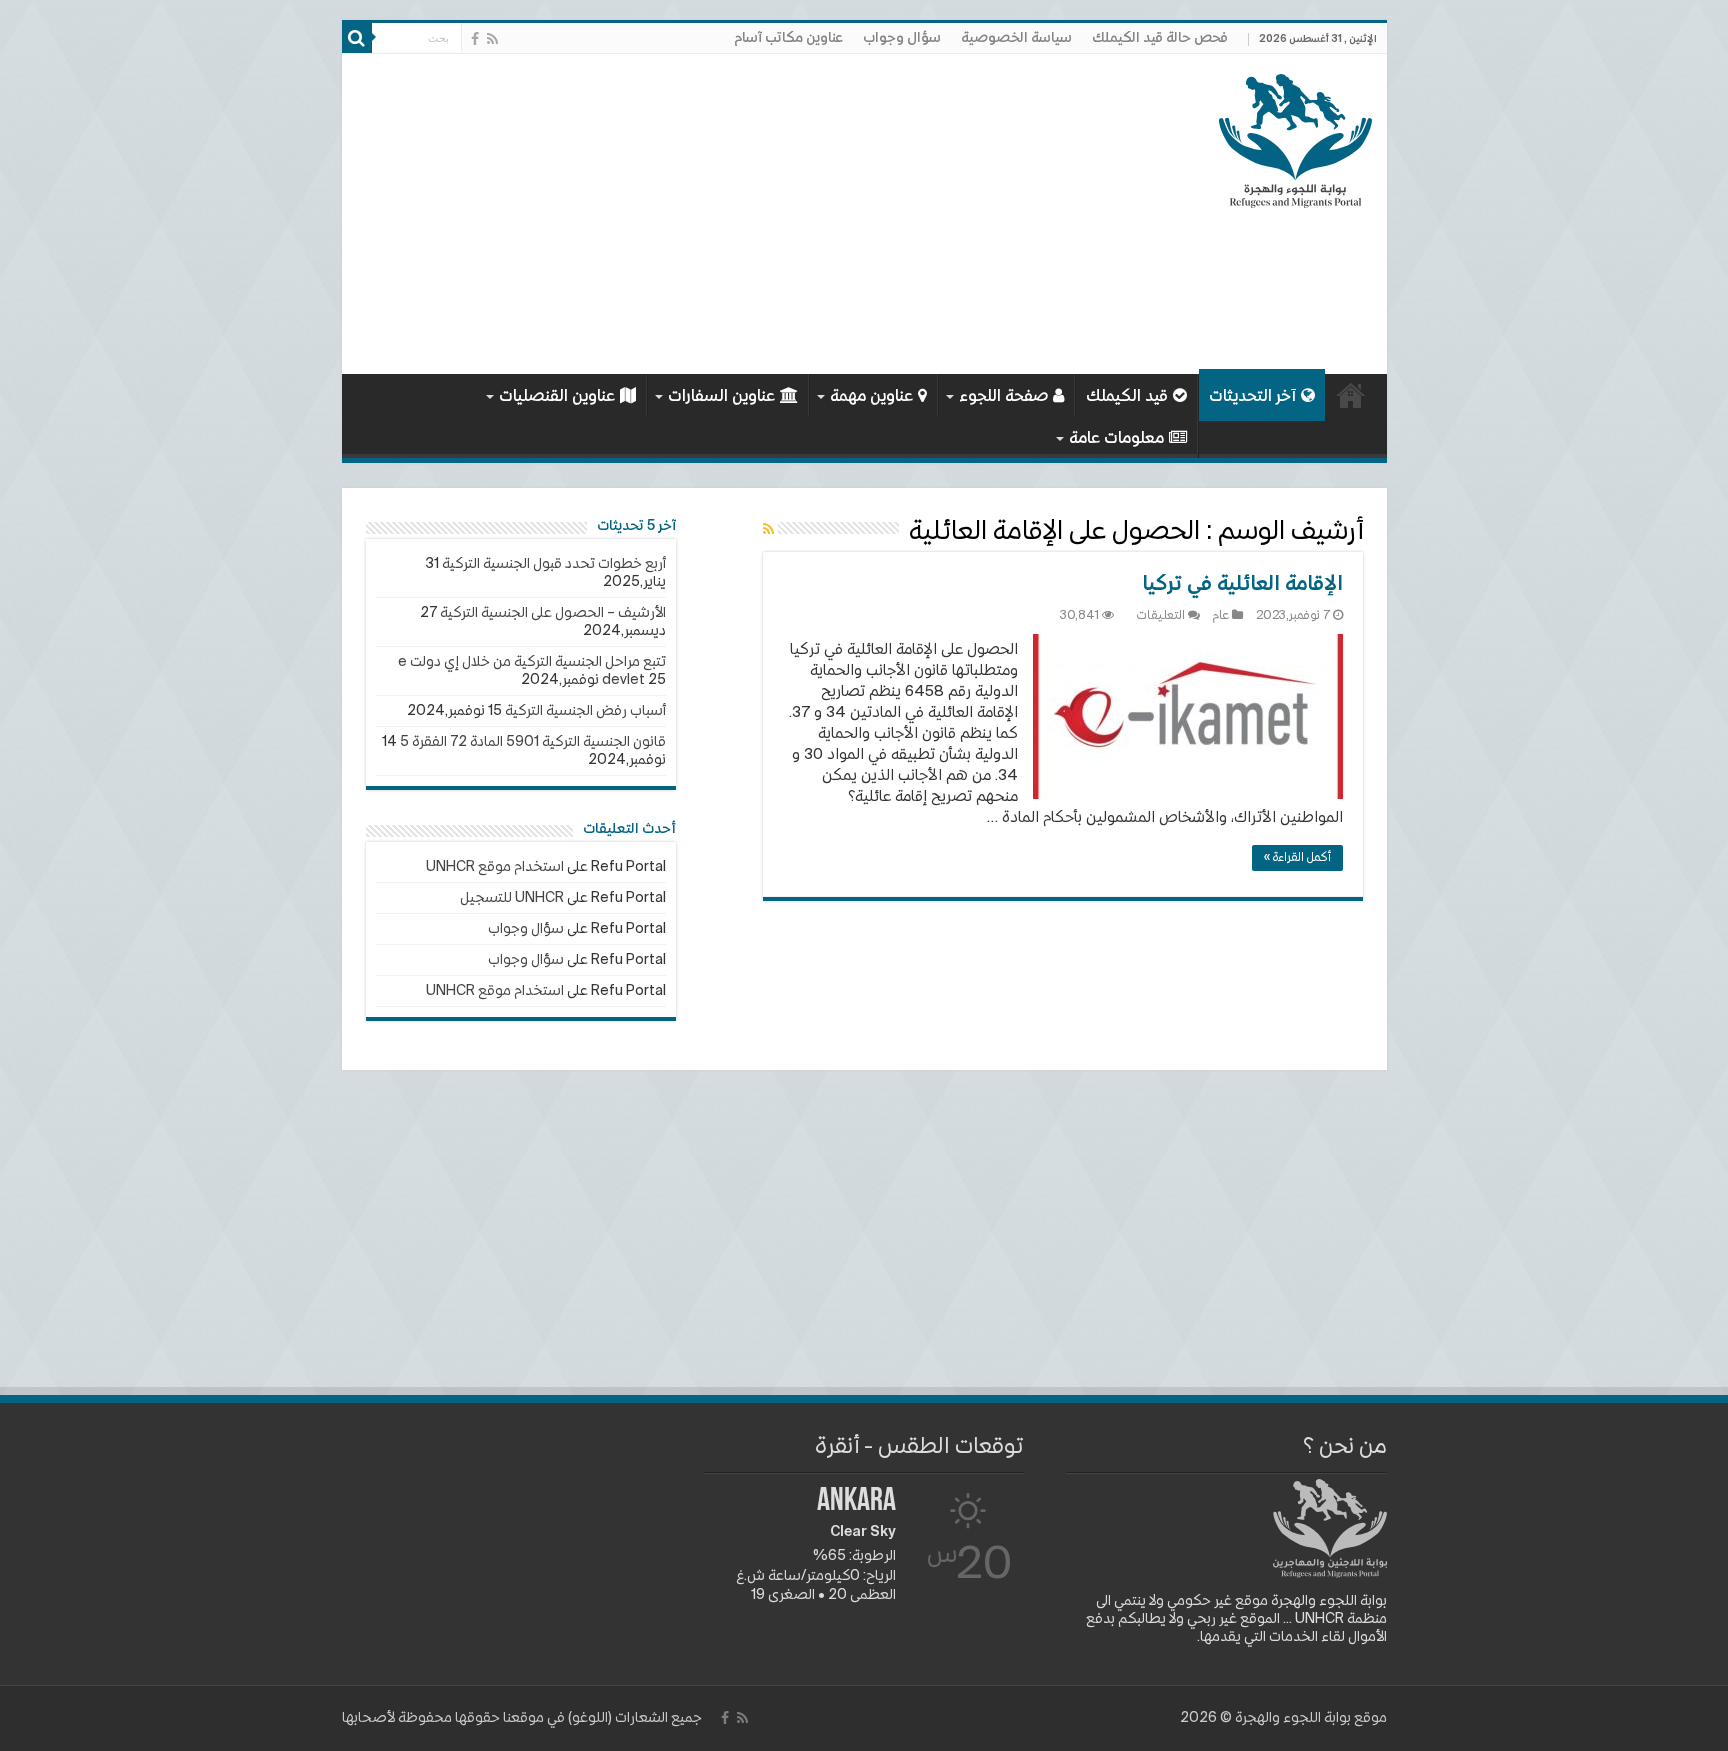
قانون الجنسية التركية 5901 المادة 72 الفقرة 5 (533, 742)
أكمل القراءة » (1297, 858)
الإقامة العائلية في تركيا (1242, 585)
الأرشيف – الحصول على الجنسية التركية (553, 613)
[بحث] (357, 38)
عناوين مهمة (871, 397)
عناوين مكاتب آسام (788, 38)
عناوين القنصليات (557, 397)
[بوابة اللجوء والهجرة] (1295, 137)
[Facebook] (475, 39)
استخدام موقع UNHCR (495, 867)
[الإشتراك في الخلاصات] (768, 530)
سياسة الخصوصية (1016, 38)
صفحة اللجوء (1003, 397)
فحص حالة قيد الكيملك (1160, 38)
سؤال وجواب (902, 38)
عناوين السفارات (721, 397)
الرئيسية (1351, 395)
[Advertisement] (721, 214)
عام (1221, 616)
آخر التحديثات (1252, 397)
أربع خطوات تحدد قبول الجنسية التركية (554, 564)
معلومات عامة (1116, 439)
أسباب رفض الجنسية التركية (585, 711)
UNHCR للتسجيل (512, 898)
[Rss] (492, 39)
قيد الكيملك (1127, 397)
